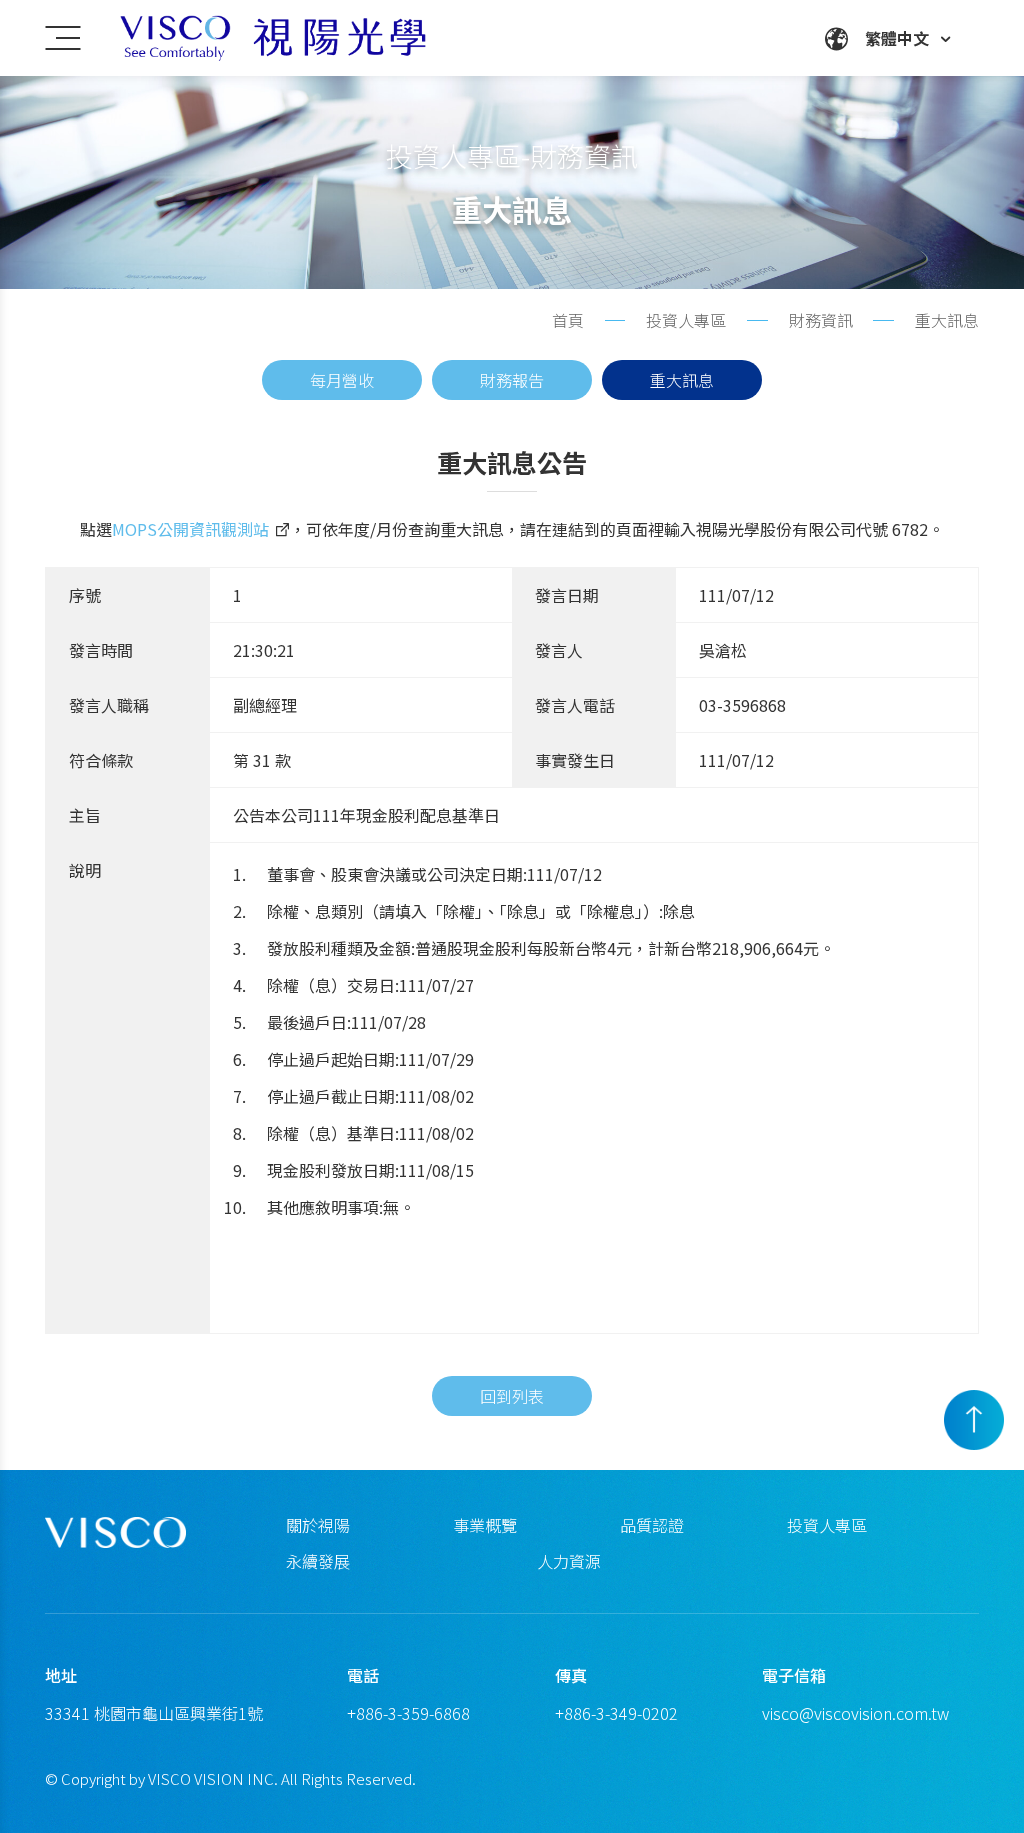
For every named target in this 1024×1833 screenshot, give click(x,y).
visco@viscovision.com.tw (855, 1713)
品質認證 (652, 1525)
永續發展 (318, 1561)
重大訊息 (682, 380)
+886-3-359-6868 (408, 1713)
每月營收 (342, 380)
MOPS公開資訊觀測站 (190, 529)
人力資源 (569, 1561)
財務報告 (512, 380)
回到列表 (512, 1396)
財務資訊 (821, 320)
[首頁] (300, 38)
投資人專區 (827, 1525)
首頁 (568, 320)
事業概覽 (485, 1525)
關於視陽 (318, 1525)
